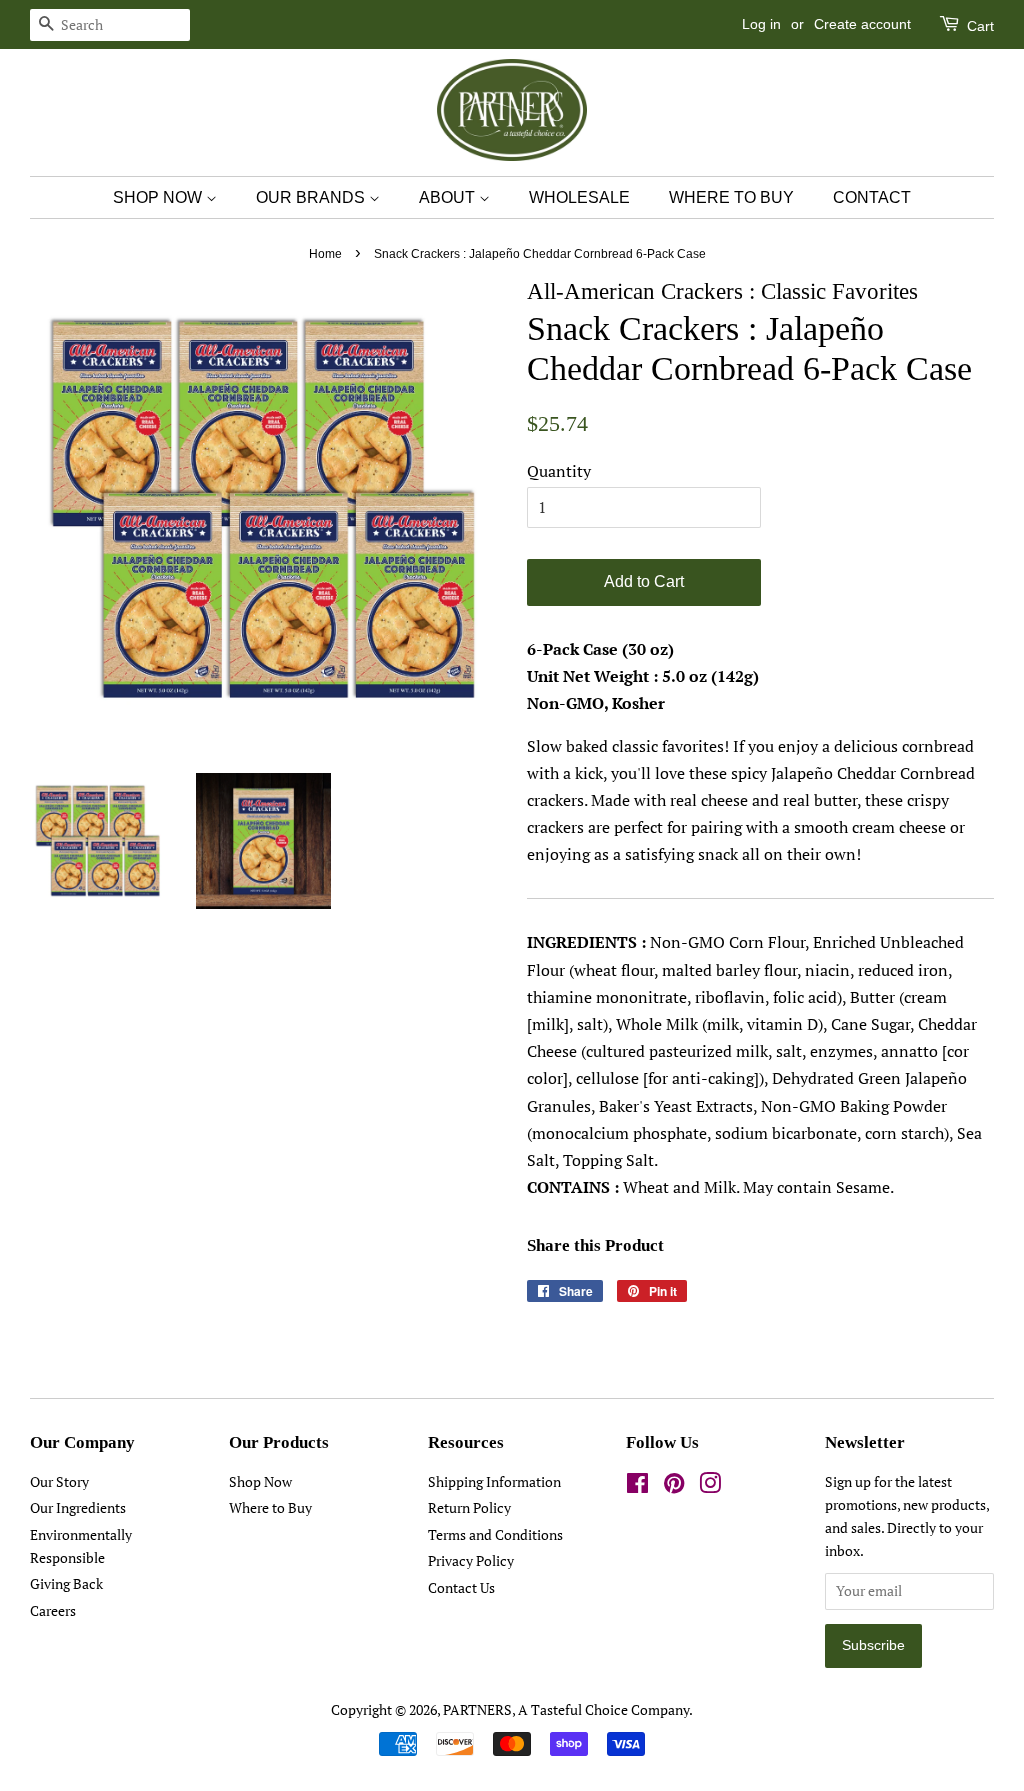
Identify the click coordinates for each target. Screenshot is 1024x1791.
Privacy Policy (471, 1561)
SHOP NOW (159, 197)
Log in (761, 24)
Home (325, 254)
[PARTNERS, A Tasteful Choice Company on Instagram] (710, 1487)
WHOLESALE (579, 197)
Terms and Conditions (495, 1535)
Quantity (559, 471)
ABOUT (449, 197)
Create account (862, 24)
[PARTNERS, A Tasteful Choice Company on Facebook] (637, 1487)
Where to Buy (270, 1508)
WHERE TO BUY (731, 197)
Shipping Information (494, 1482)
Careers (53, 1611)
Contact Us (461, 1588)
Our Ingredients (78, 1508)
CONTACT (872, 197)
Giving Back (66, 1584)
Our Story (59, 1482)
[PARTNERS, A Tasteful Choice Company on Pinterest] (674, 1487)
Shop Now (260, 1482)
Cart (978, 26)
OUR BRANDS (312, 197)
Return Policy (469, 1508)
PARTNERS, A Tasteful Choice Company (566, 1710)
